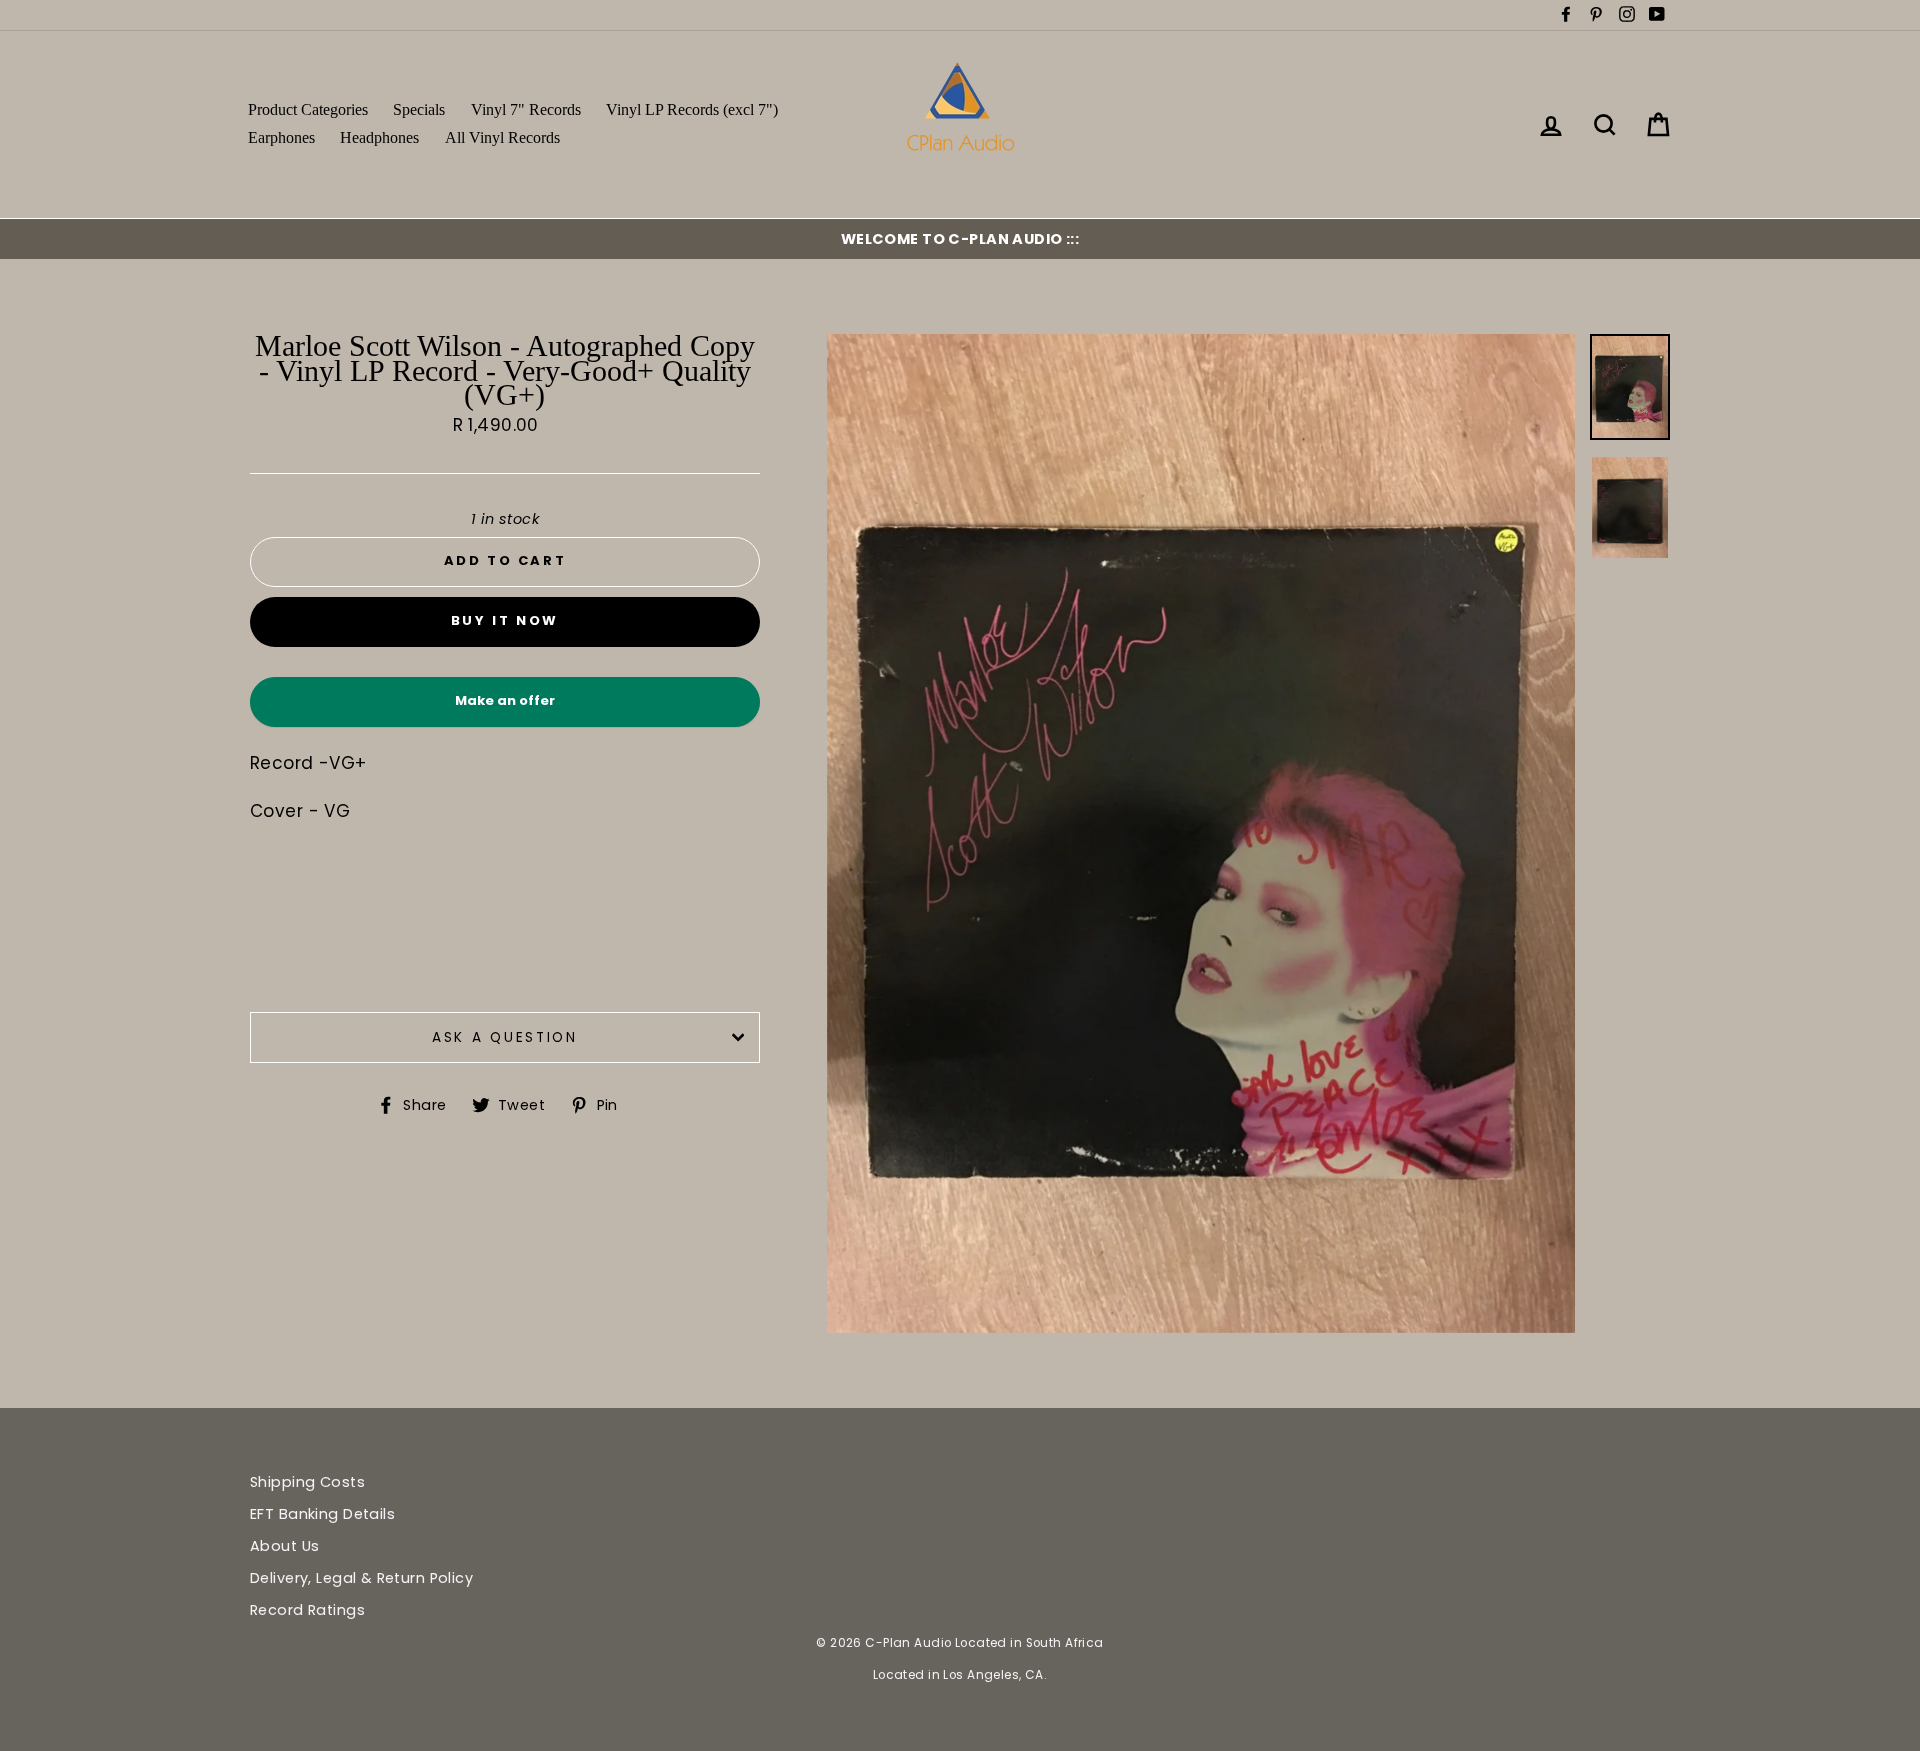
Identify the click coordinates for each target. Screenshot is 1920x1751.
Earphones (281, 137)
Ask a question (505, 1037)
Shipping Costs (307, 1482)
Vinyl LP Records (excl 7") (692, 109)
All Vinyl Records (502, 137)
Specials (419, 109)
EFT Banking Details (322, 1514)
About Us (284, 1546)
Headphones (379, 137)
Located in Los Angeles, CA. (960, 1675)
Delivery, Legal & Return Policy (361, 1578)
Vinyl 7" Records (526, 109)
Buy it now (505, 620)
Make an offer (505, 708)
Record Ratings (307, 1610)
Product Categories (308, 109)
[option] (960, 239)
